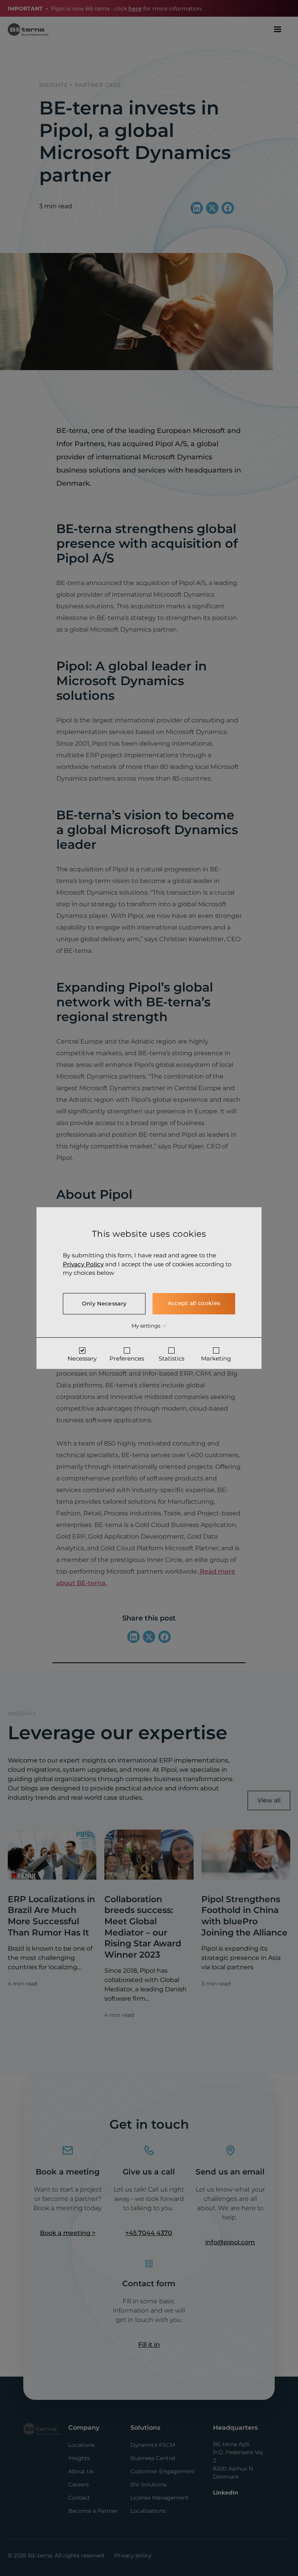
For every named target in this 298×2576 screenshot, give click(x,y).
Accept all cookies (194, 1303)
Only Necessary (104, 1303)
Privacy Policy (83, 1264)
